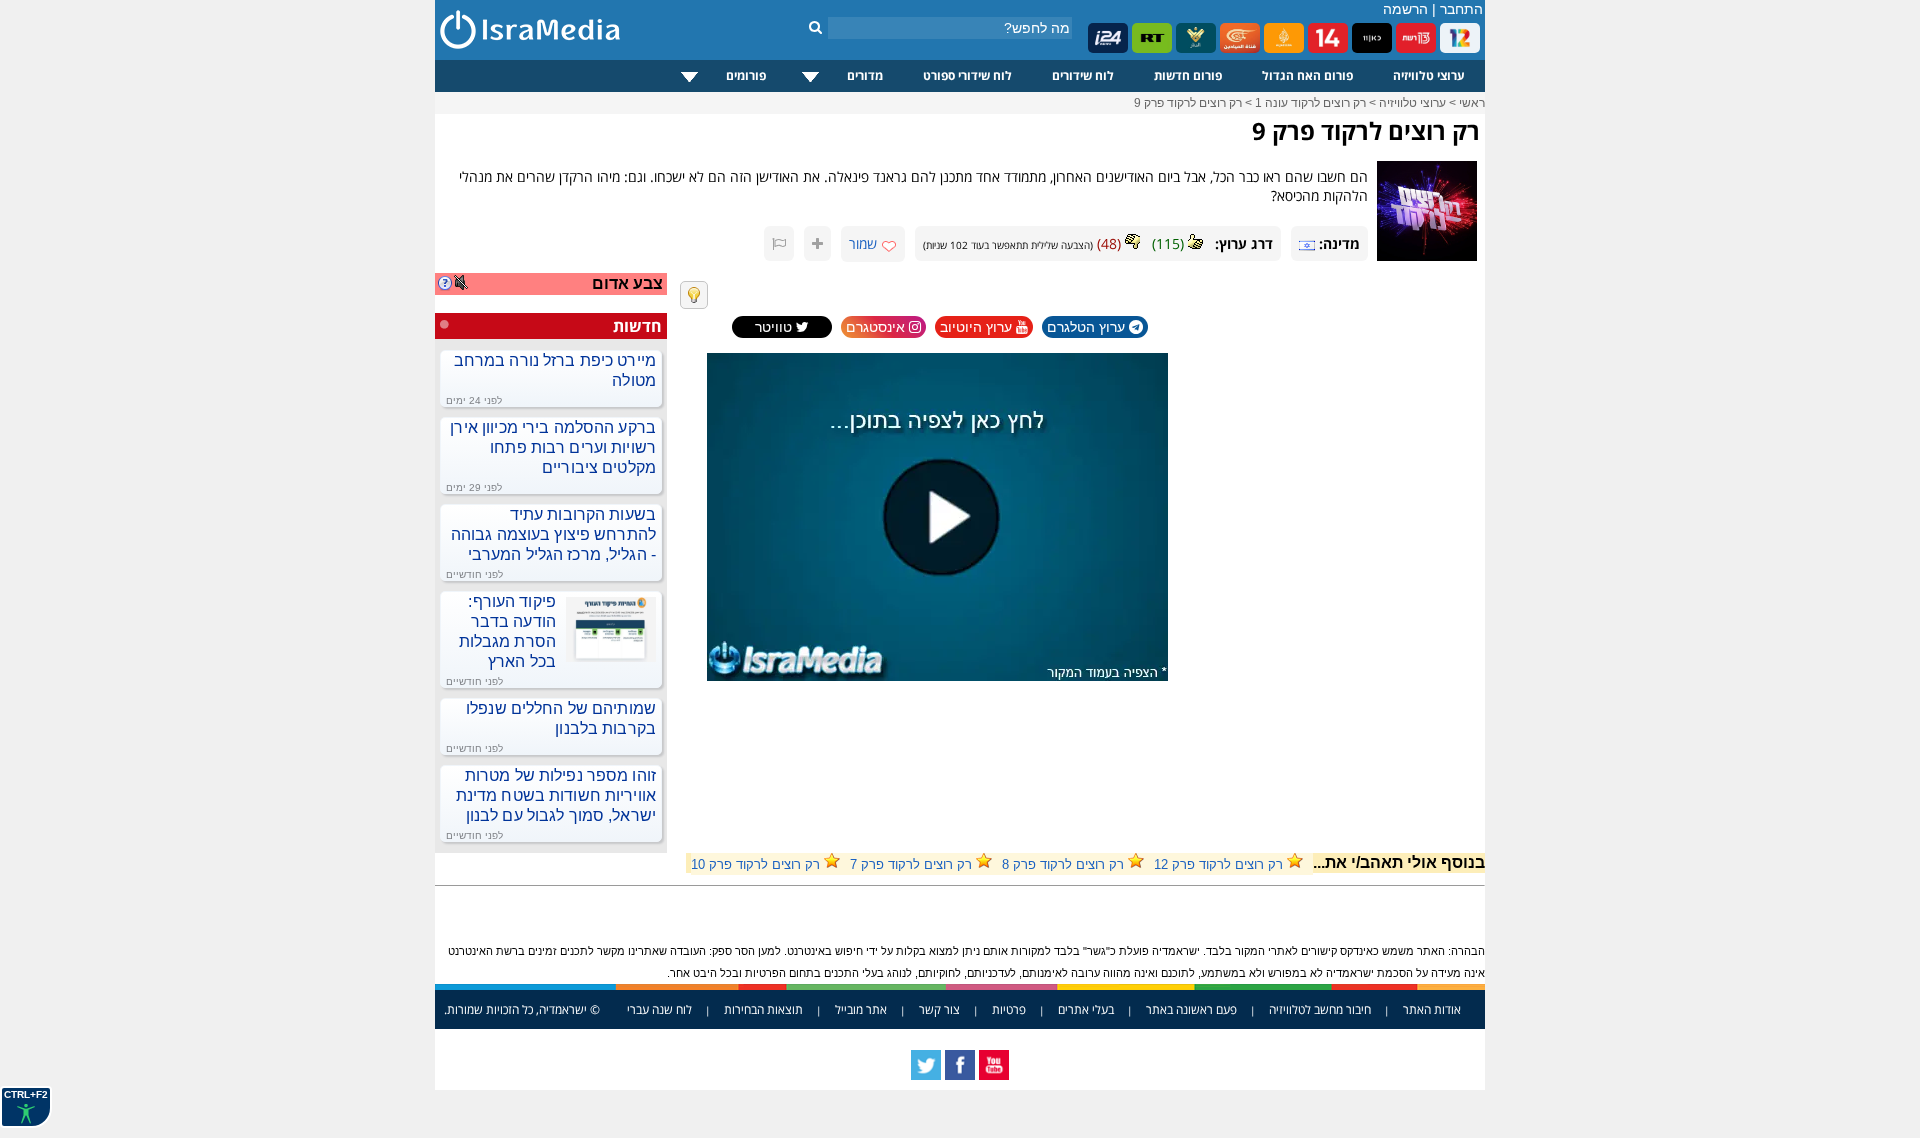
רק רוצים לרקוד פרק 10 (755, 864)
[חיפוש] (815, 27)
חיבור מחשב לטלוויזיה (1320, 1009)
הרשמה (1405, 9)
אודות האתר (1432, 1009)
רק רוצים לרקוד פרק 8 (1063, 864)
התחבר (1461, 9)
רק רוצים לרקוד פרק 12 (1218, 864)
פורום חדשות (1188, 75)
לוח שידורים (1083, 75)
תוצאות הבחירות (763, 1009)
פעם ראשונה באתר (1191, 1009)
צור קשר (939, 1009)
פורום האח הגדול (1307, 75)
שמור (863, 243)
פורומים (746, 75)
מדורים (865, 75)
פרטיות (1009, 1009)
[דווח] (779, 243)
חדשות (637, 326)
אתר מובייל (861, 1009)
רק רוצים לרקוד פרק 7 (911, 864)
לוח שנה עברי (659, 1009)
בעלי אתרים (1086, 1009)
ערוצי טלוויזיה (1429, 75)
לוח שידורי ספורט (967, 75)
